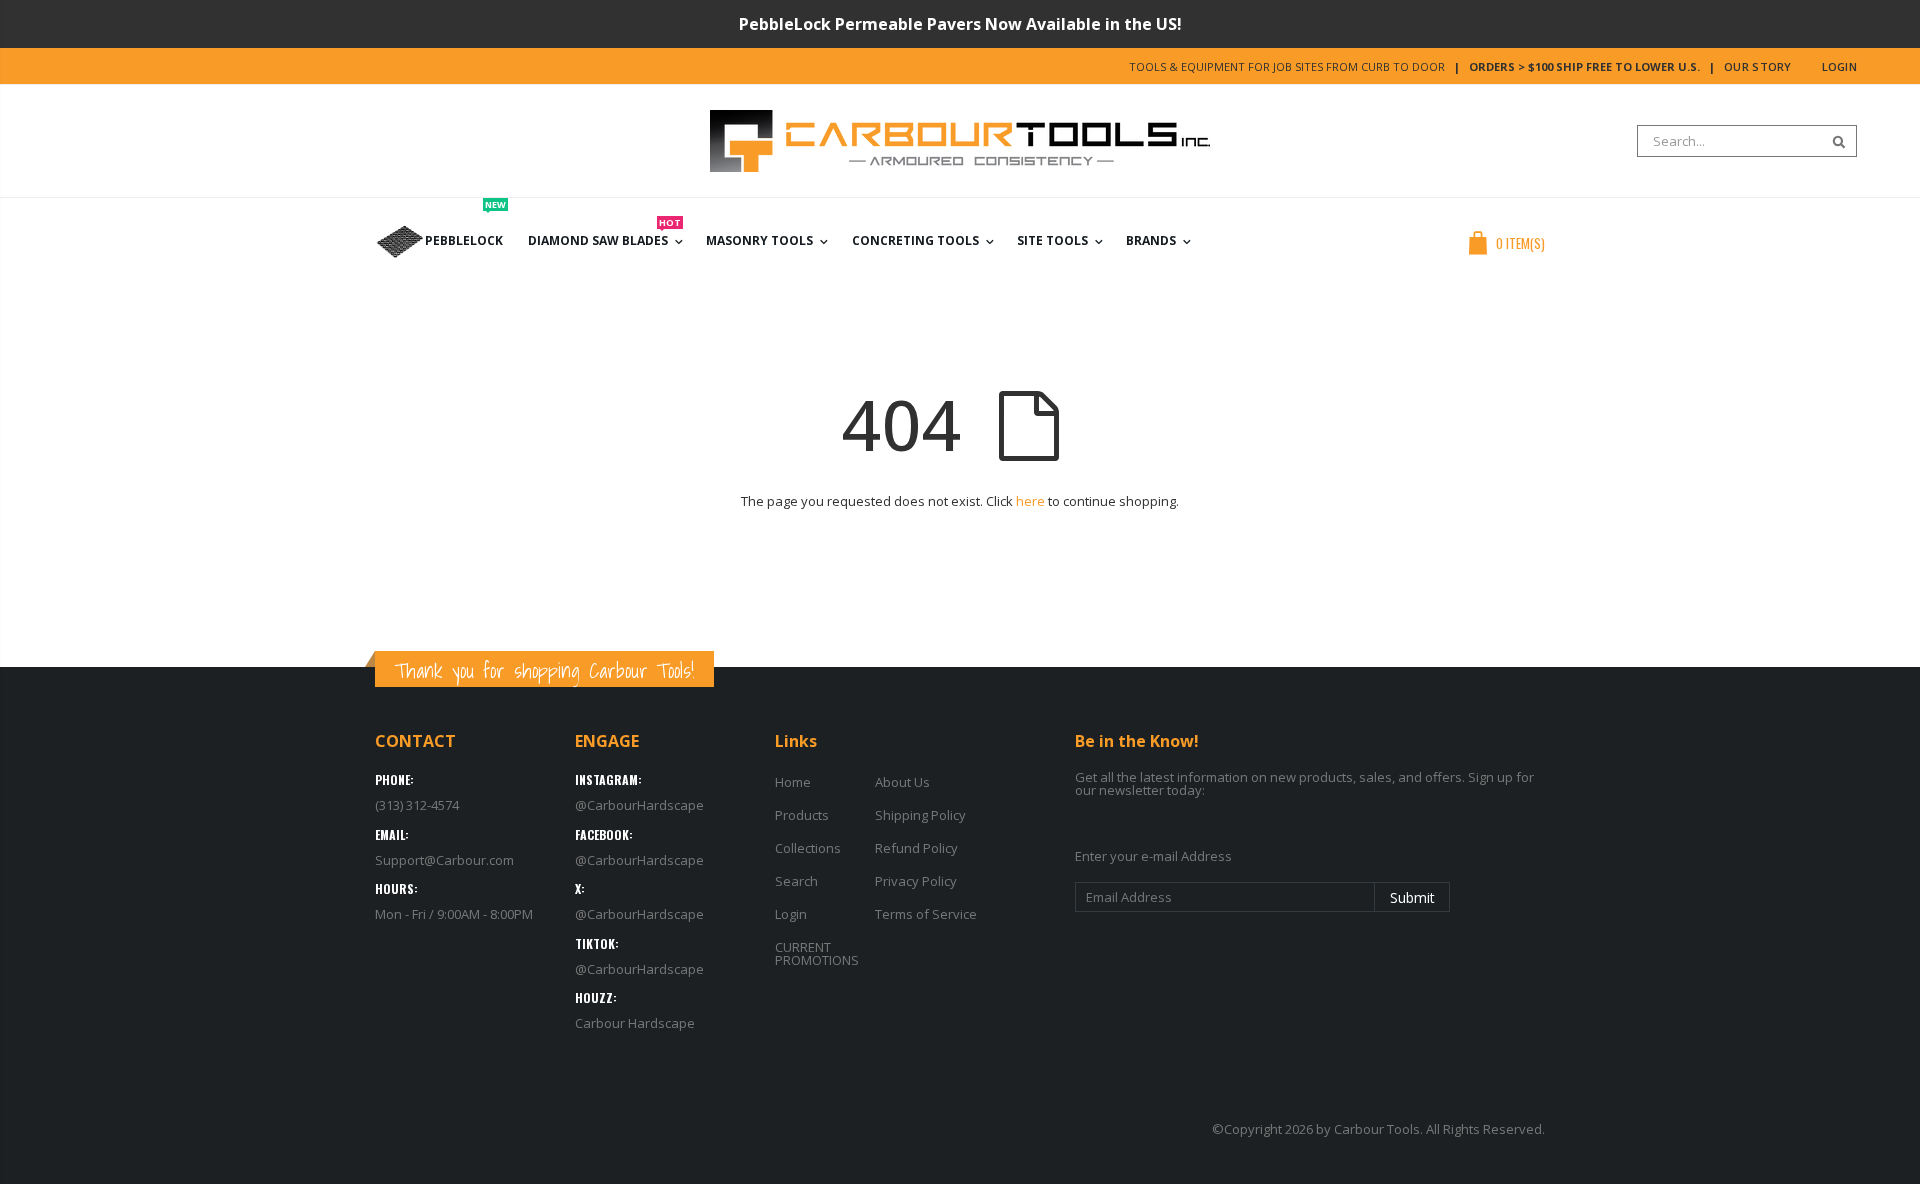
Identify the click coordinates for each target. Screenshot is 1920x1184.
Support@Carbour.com (444, 860)
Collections (808, 848)
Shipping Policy (920, 815)
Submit (1412, 897)
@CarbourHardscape (639, 805)
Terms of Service (926, 914)
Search (1831, 141)
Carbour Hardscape (635, 1023)
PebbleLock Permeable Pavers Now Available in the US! (960, 24)
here (1030, 501)
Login (1839, 66)
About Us (902, 782)
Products (802, 815)
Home (793, 782)
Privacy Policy (916, 881)
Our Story (1757, 66)
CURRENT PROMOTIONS (817, 953)
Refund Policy (916, 848)
